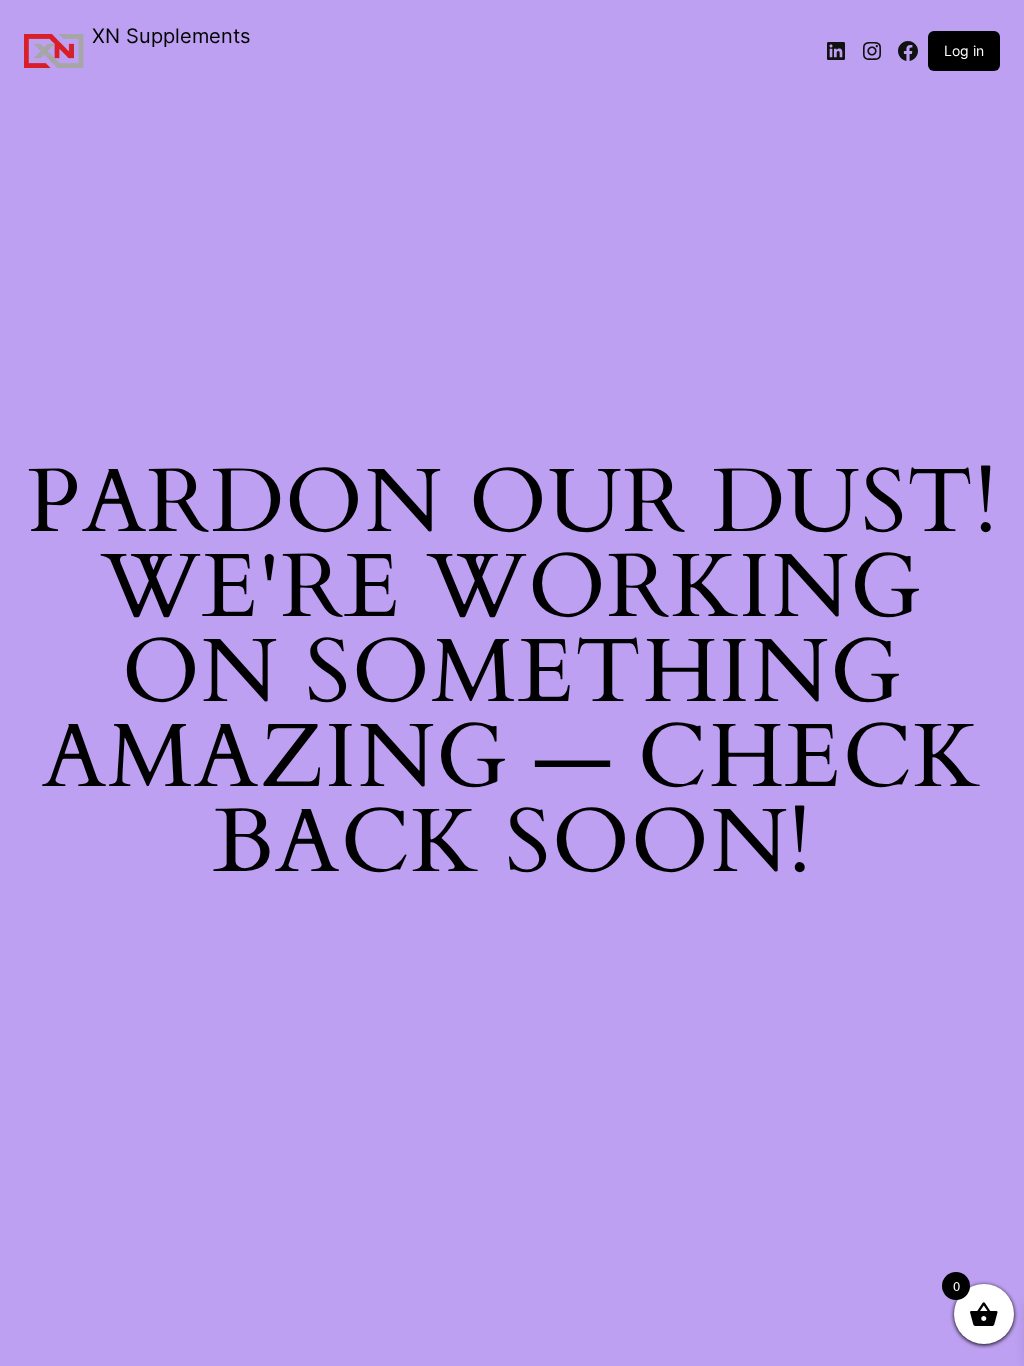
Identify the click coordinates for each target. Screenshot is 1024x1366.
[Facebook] (908, 51)
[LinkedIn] (836, 51)
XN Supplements (171, 36)
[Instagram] (872, 51)
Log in (964, 50)
